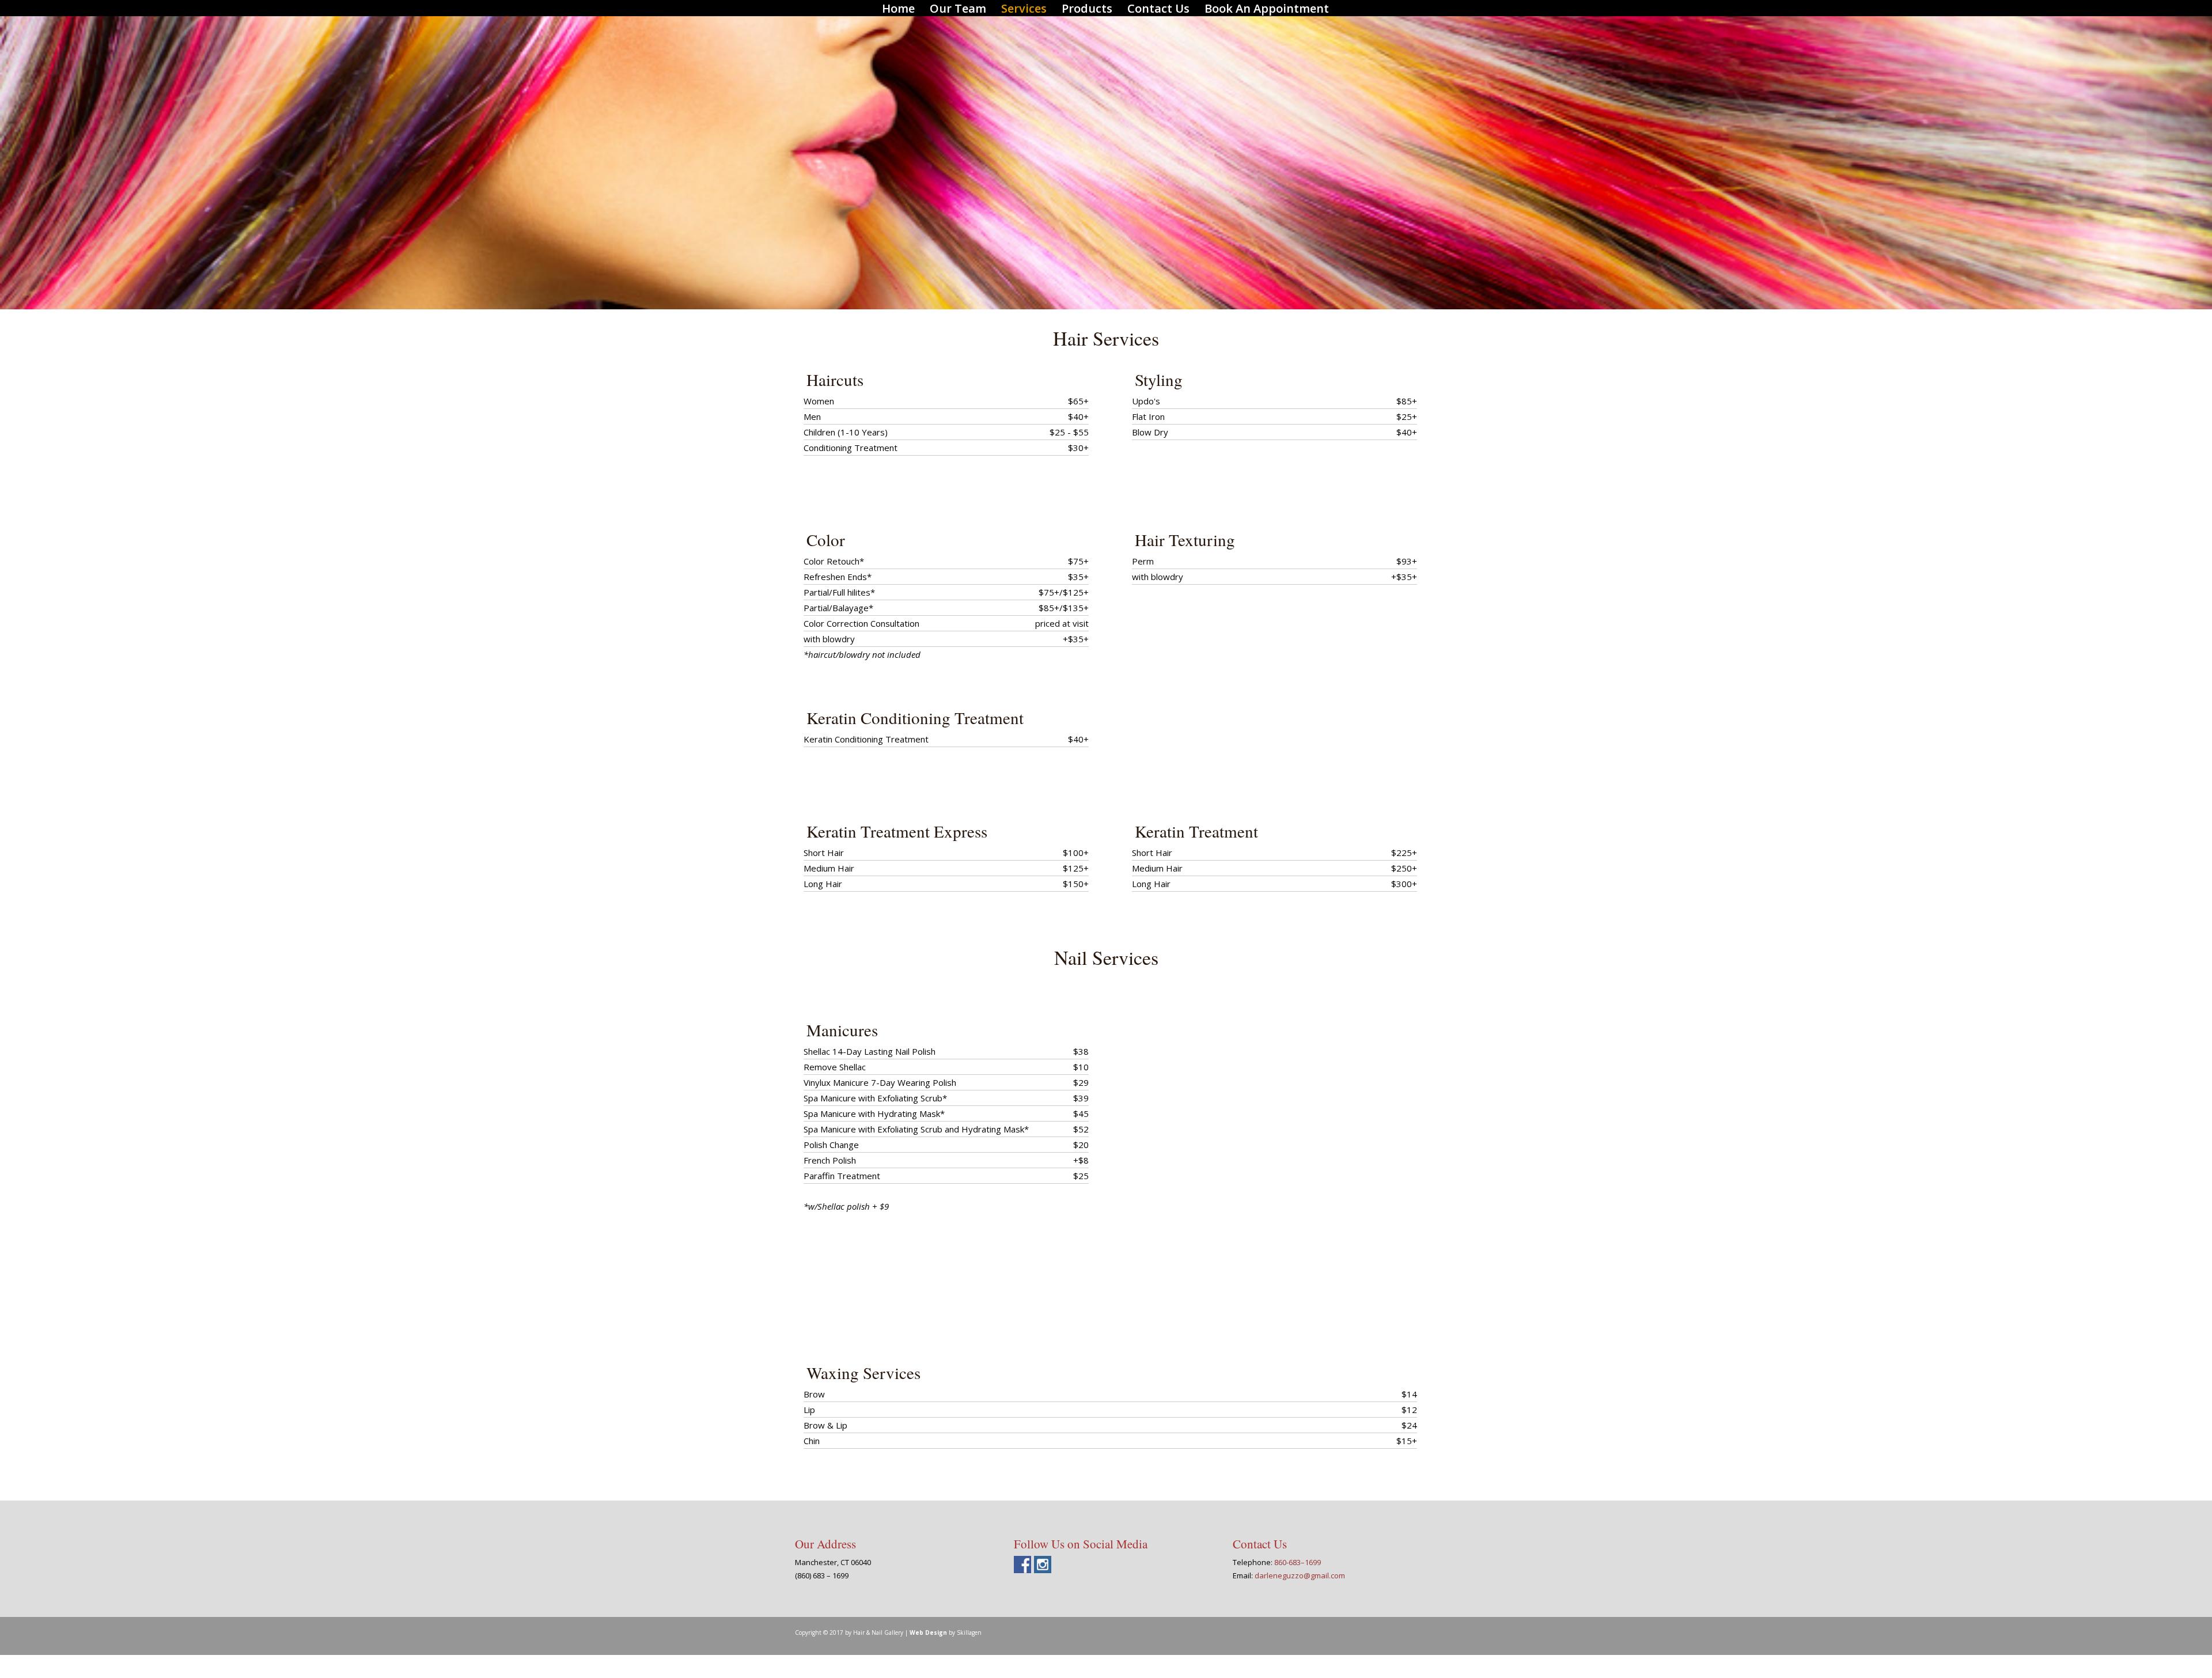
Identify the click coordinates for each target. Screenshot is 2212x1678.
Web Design (928, 1632)
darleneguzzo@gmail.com (1300, 1575)
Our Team (958, 10)
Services (1024, 10)
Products (1087, 10)
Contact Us (1158, 10)
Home (898, 10)
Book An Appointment (1267, 10)
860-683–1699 (1298, 1562)
